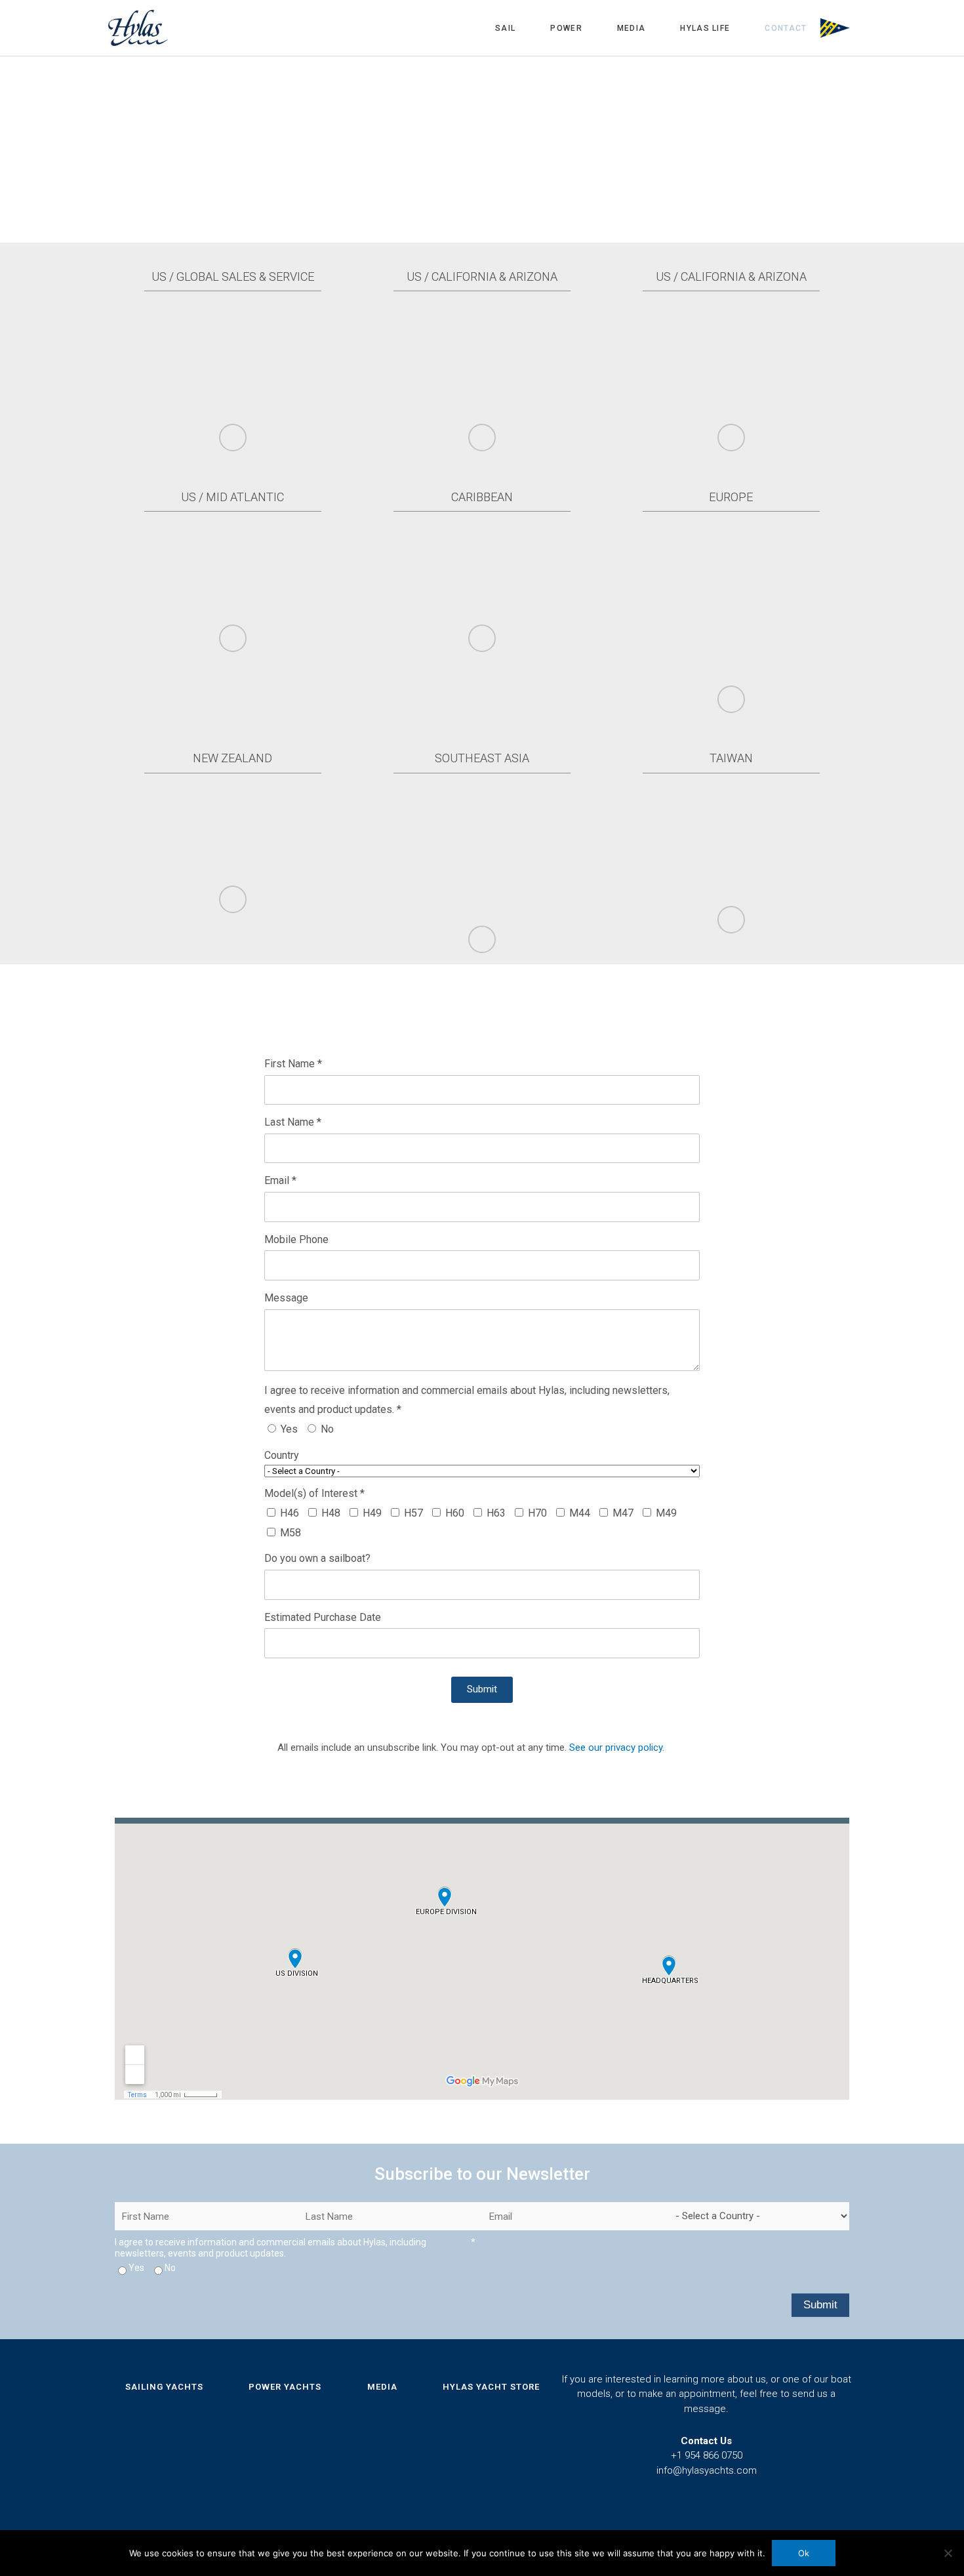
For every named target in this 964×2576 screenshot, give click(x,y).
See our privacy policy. (617, 1748)
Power (566, 28)
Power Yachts (285, 2387)
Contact (786, 28)
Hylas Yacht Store (491, 2387)
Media (632, 28)
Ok (804, 2553)
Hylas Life (705, 28)
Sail (505, 28)
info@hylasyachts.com (707, 2470)
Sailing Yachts (164, 2387)
